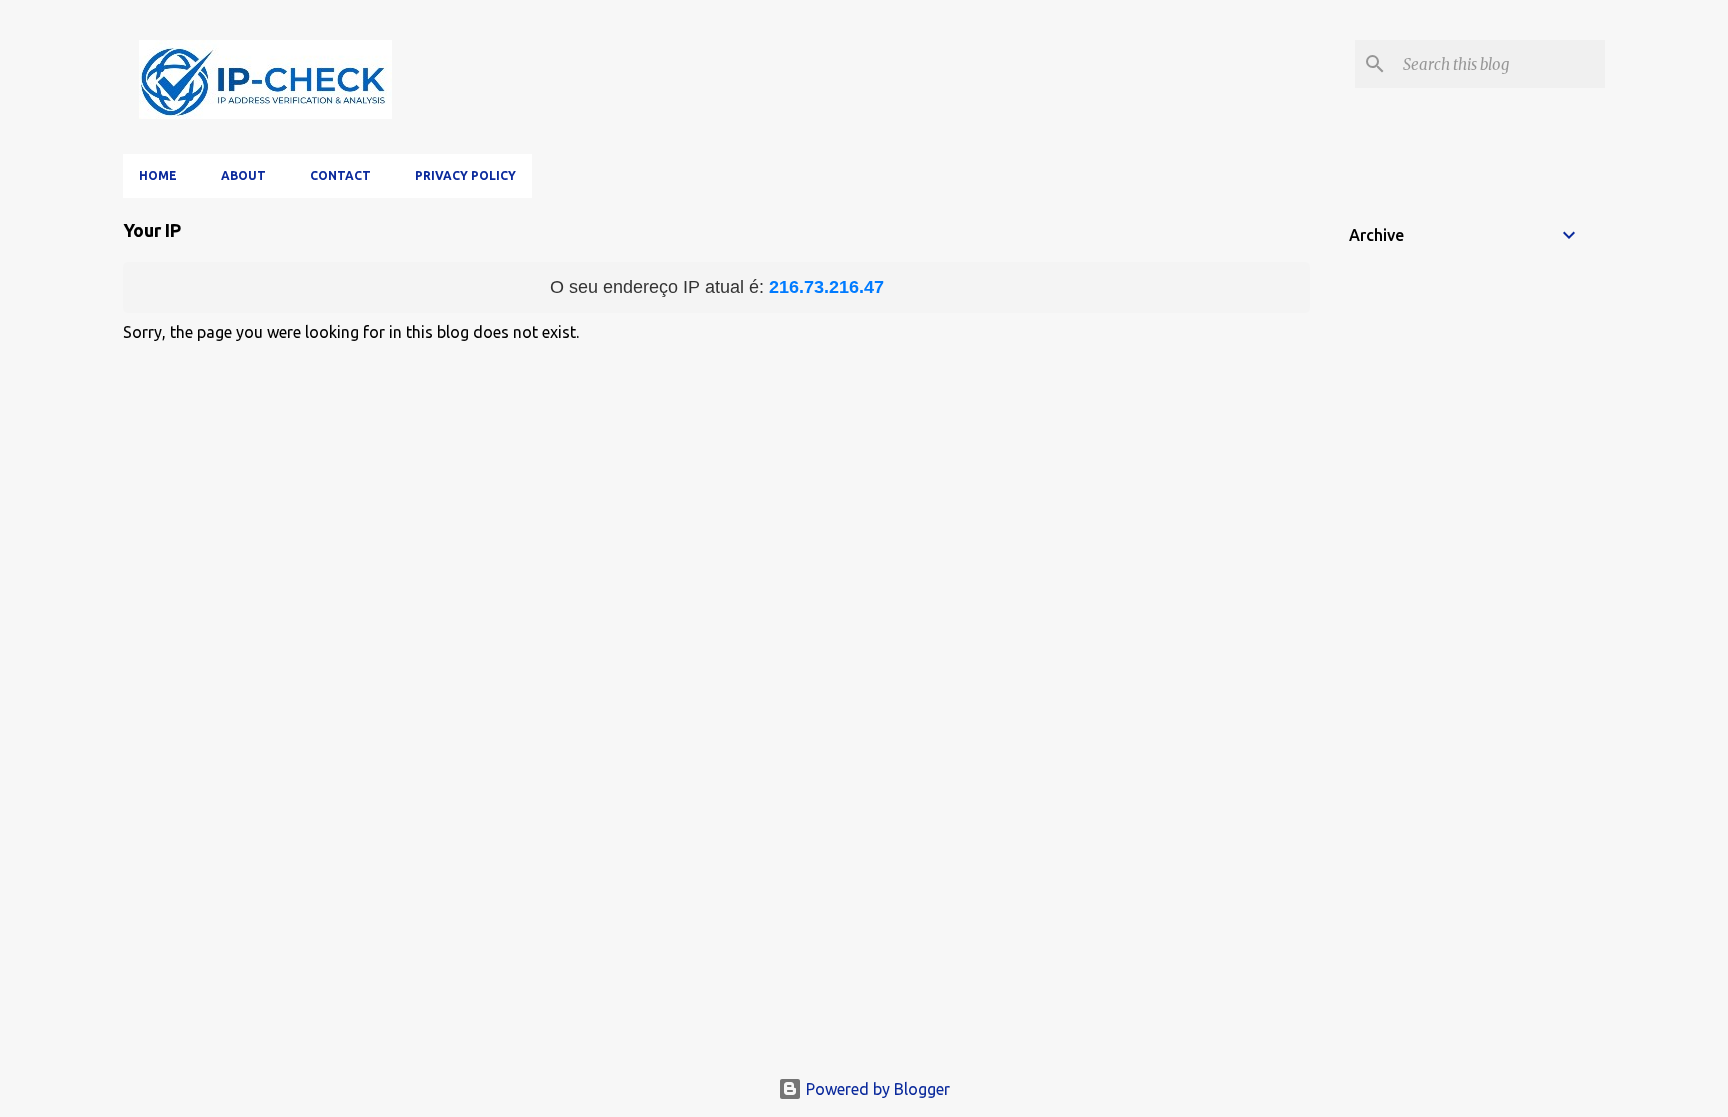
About (243, 175)
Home (158, 175)
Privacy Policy (465, 175)
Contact (340, 175)
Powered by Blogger (876, 1089)
